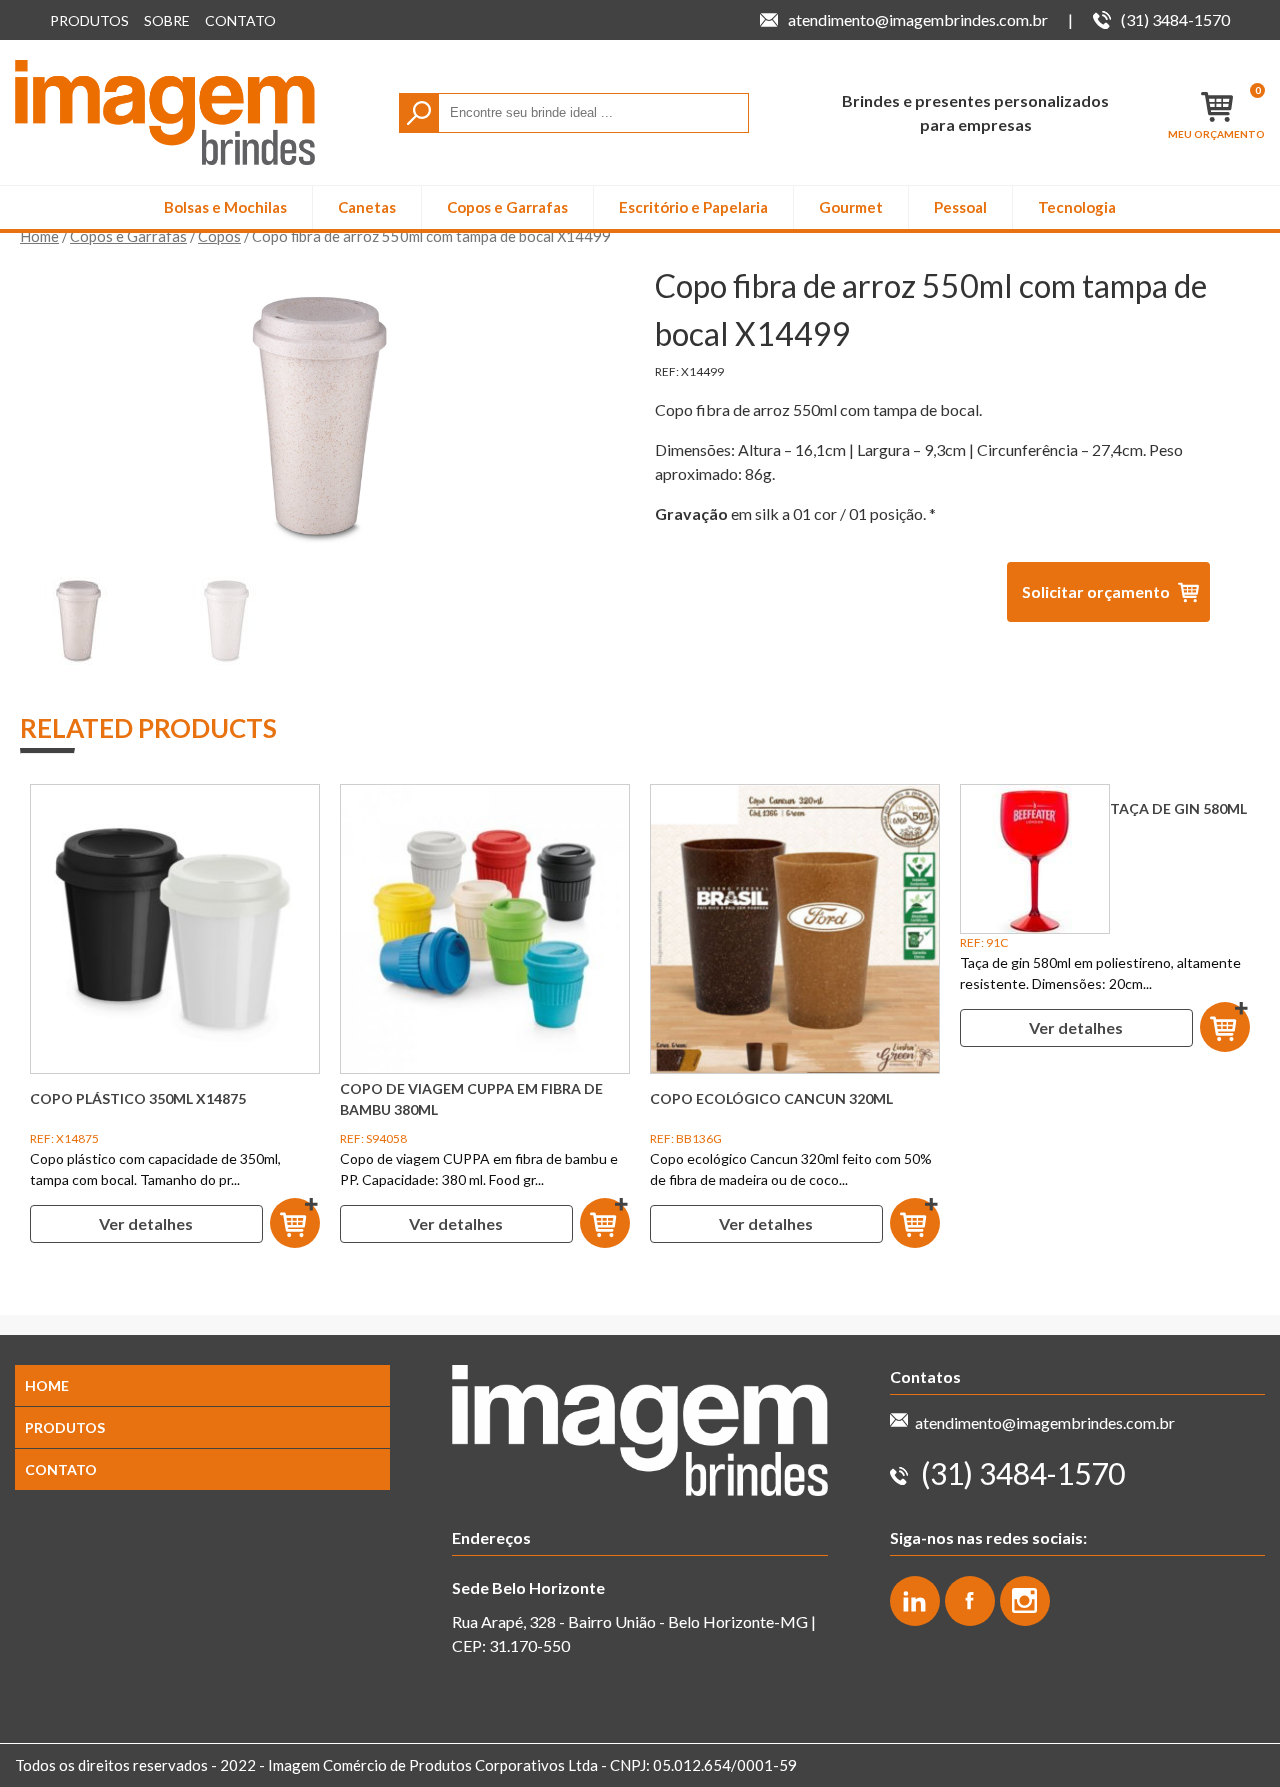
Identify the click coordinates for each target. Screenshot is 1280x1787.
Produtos (89, 20)
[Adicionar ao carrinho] (295, 1224)
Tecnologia (1077, 207)
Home (39, 236)
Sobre (167, 20)
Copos (219, 236)
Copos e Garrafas (507, 207)
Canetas (367, 207)
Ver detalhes (146, 1223)
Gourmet (851, 207)
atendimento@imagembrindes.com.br (1045, 1422)
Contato (240, 20)
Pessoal (960, 207)
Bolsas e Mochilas (225, 207)
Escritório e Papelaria (693, 207)
